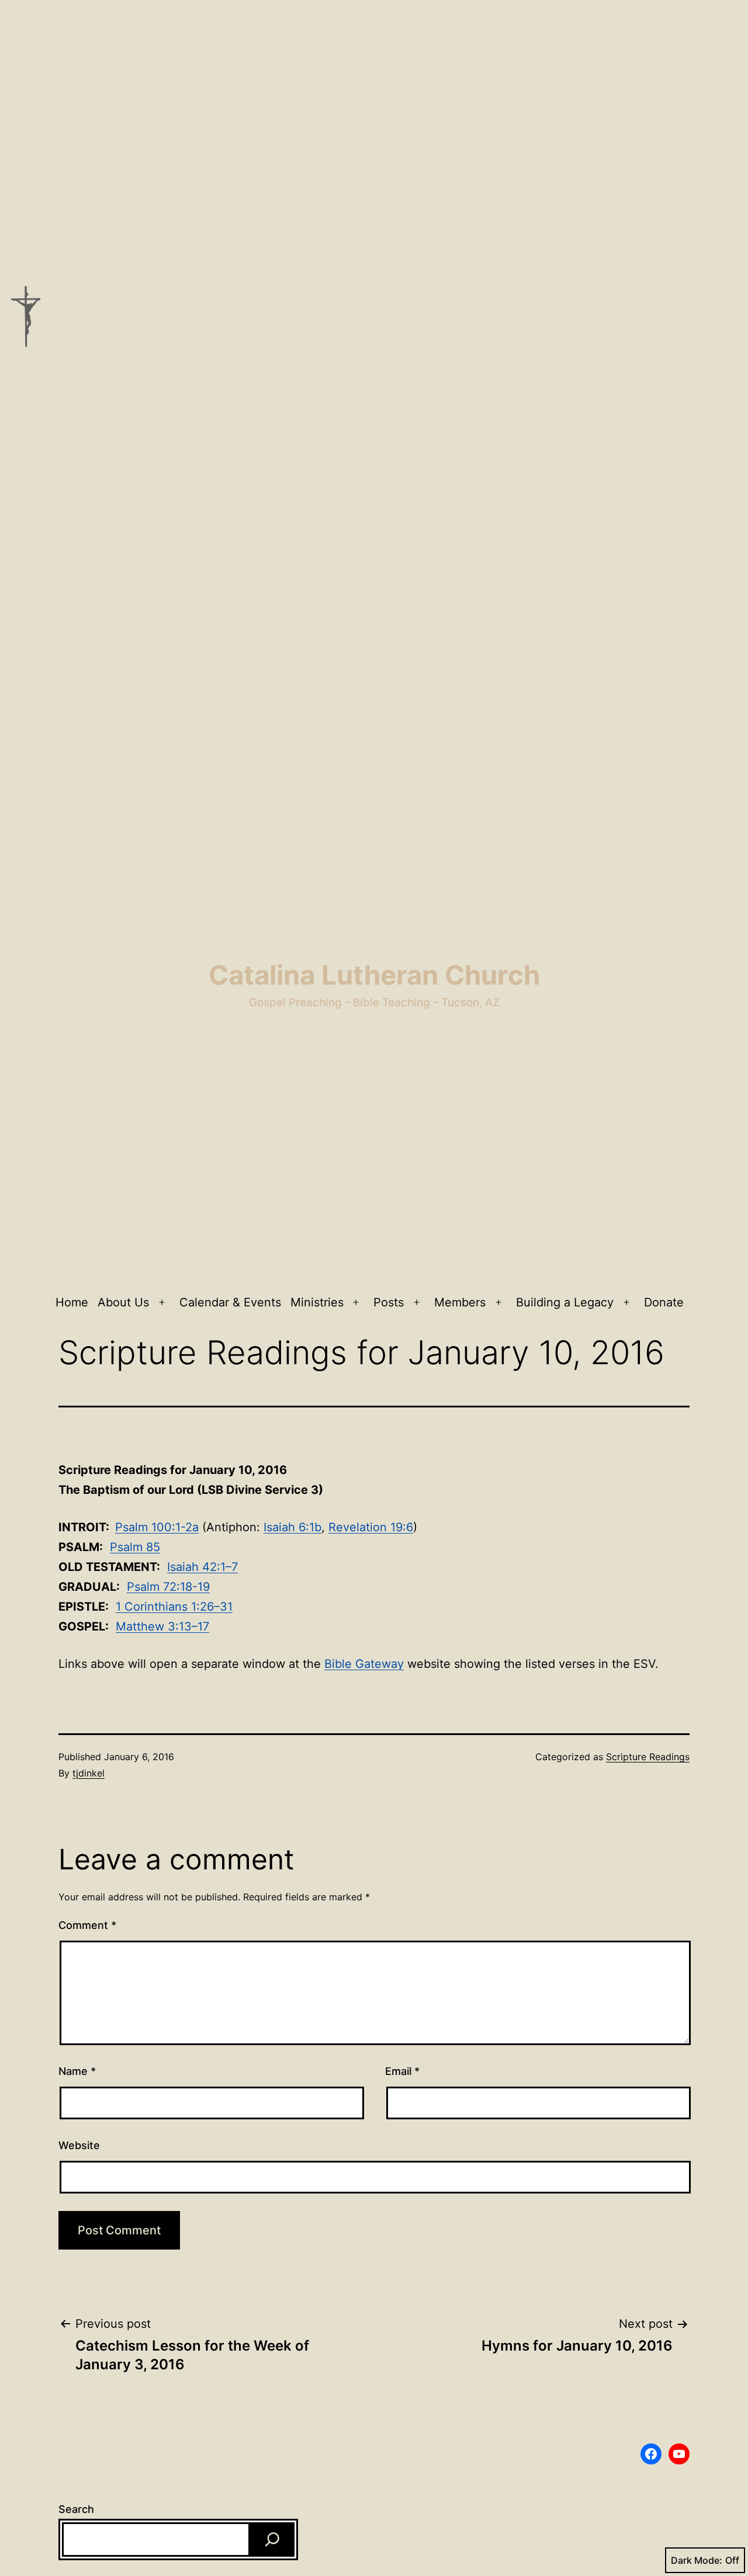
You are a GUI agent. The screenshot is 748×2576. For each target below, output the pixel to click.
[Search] (272, 2540)
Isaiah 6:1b (292, 1527)
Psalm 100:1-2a (157, 1527)
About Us (123, 1302)
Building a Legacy (565, 1302)
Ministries (317, 1302)
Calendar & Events (230, 1302)
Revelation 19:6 (371, 1527)
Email (402, 2071)
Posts (389, 1302)
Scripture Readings (648, 1757)
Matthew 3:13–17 (162, 1626)
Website (79, 2145)
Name (77, 2071)
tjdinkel (89, 1773)
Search (76, 2509)
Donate (664, 1302)
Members (460, 1302)
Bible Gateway (364, 1664)
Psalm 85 (135, 1547)
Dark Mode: (697, 2560)
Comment (87, 1925)
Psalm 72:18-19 (168, 1587)
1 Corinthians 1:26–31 (174, 1607)
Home (72, 1302)
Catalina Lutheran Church (374, 975)
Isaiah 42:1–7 (202, 1567)
